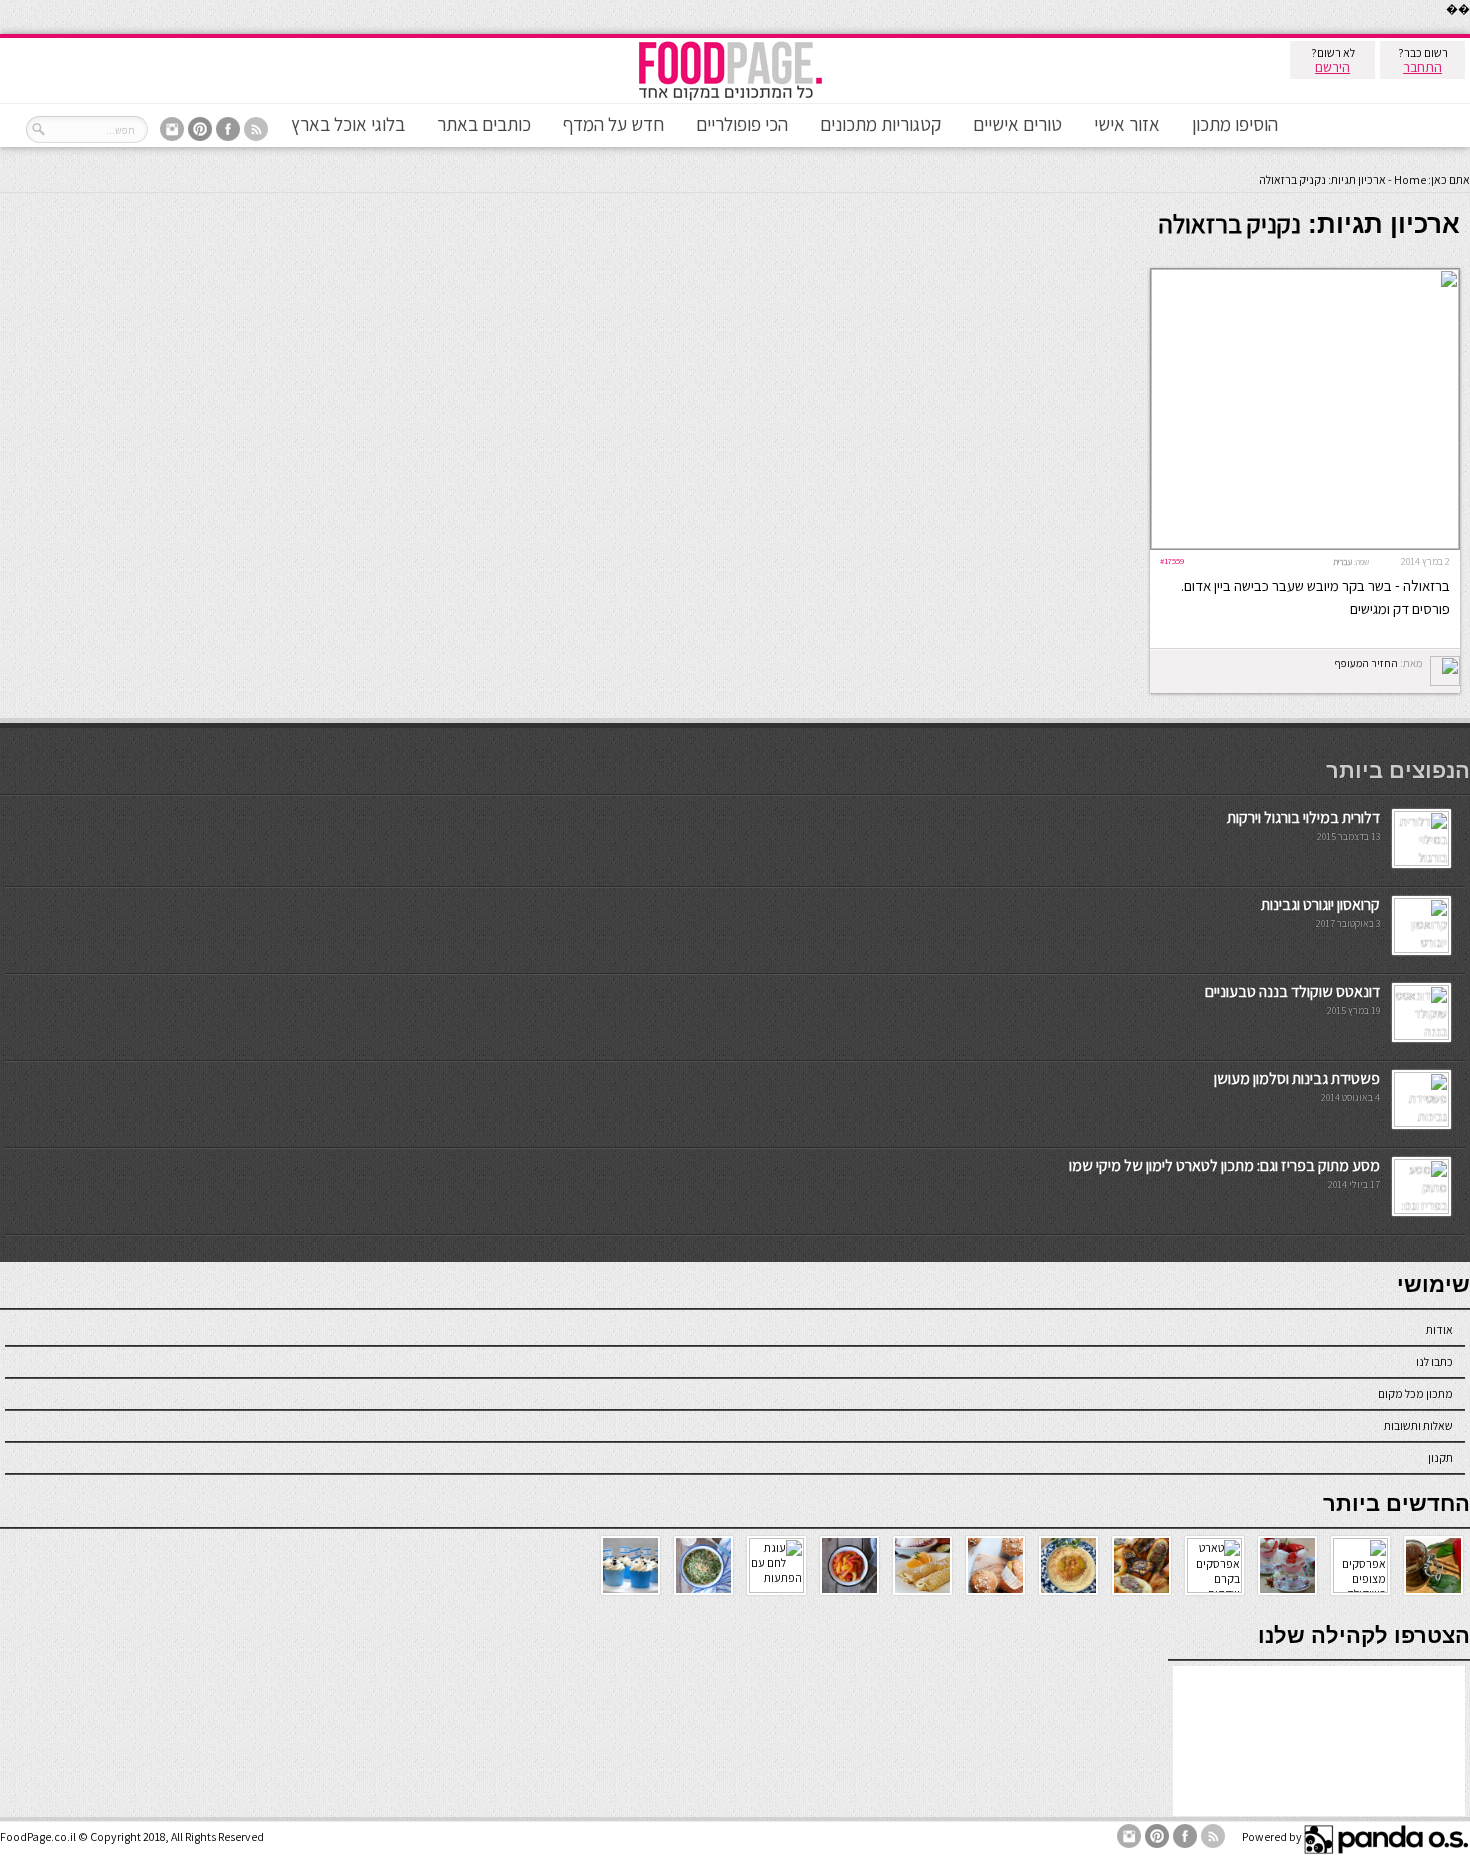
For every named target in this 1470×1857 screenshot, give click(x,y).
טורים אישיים (1017, 124)
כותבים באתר (484, 124)
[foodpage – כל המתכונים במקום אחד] (730, 98)
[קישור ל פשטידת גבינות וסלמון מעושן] (1421, 1122)
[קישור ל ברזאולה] (1305, 544)
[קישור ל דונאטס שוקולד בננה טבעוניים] (1421, 1035)
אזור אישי (1127, 124)
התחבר (1422, 67)
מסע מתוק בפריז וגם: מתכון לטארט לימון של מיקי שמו (1224, 1165)
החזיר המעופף (1366, 663)
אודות (1439, 1329)
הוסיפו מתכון (1235, 124)
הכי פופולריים (742, 124)
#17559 (1172, 560)
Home (1410, 179)
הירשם (1332, 67)
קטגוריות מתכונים (880, 124)
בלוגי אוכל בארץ (348, 124)
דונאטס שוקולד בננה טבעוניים (1292, 991)
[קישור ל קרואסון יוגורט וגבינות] (1421, 948)
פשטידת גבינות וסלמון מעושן (1297, 1078)
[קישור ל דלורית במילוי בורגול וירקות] (1421, 861)
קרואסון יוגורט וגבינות (1320, 904)
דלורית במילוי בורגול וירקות (1303, 817)
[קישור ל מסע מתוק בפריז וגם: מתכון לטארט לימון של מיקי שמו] (1421, 1209)
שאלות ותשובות (1418, 1425)
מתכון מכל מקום (1415, 1393)
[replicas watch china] (1469, 29)
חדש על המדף (613, 124)
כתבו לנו (1434, 1361)
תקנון (1440, 1457)
